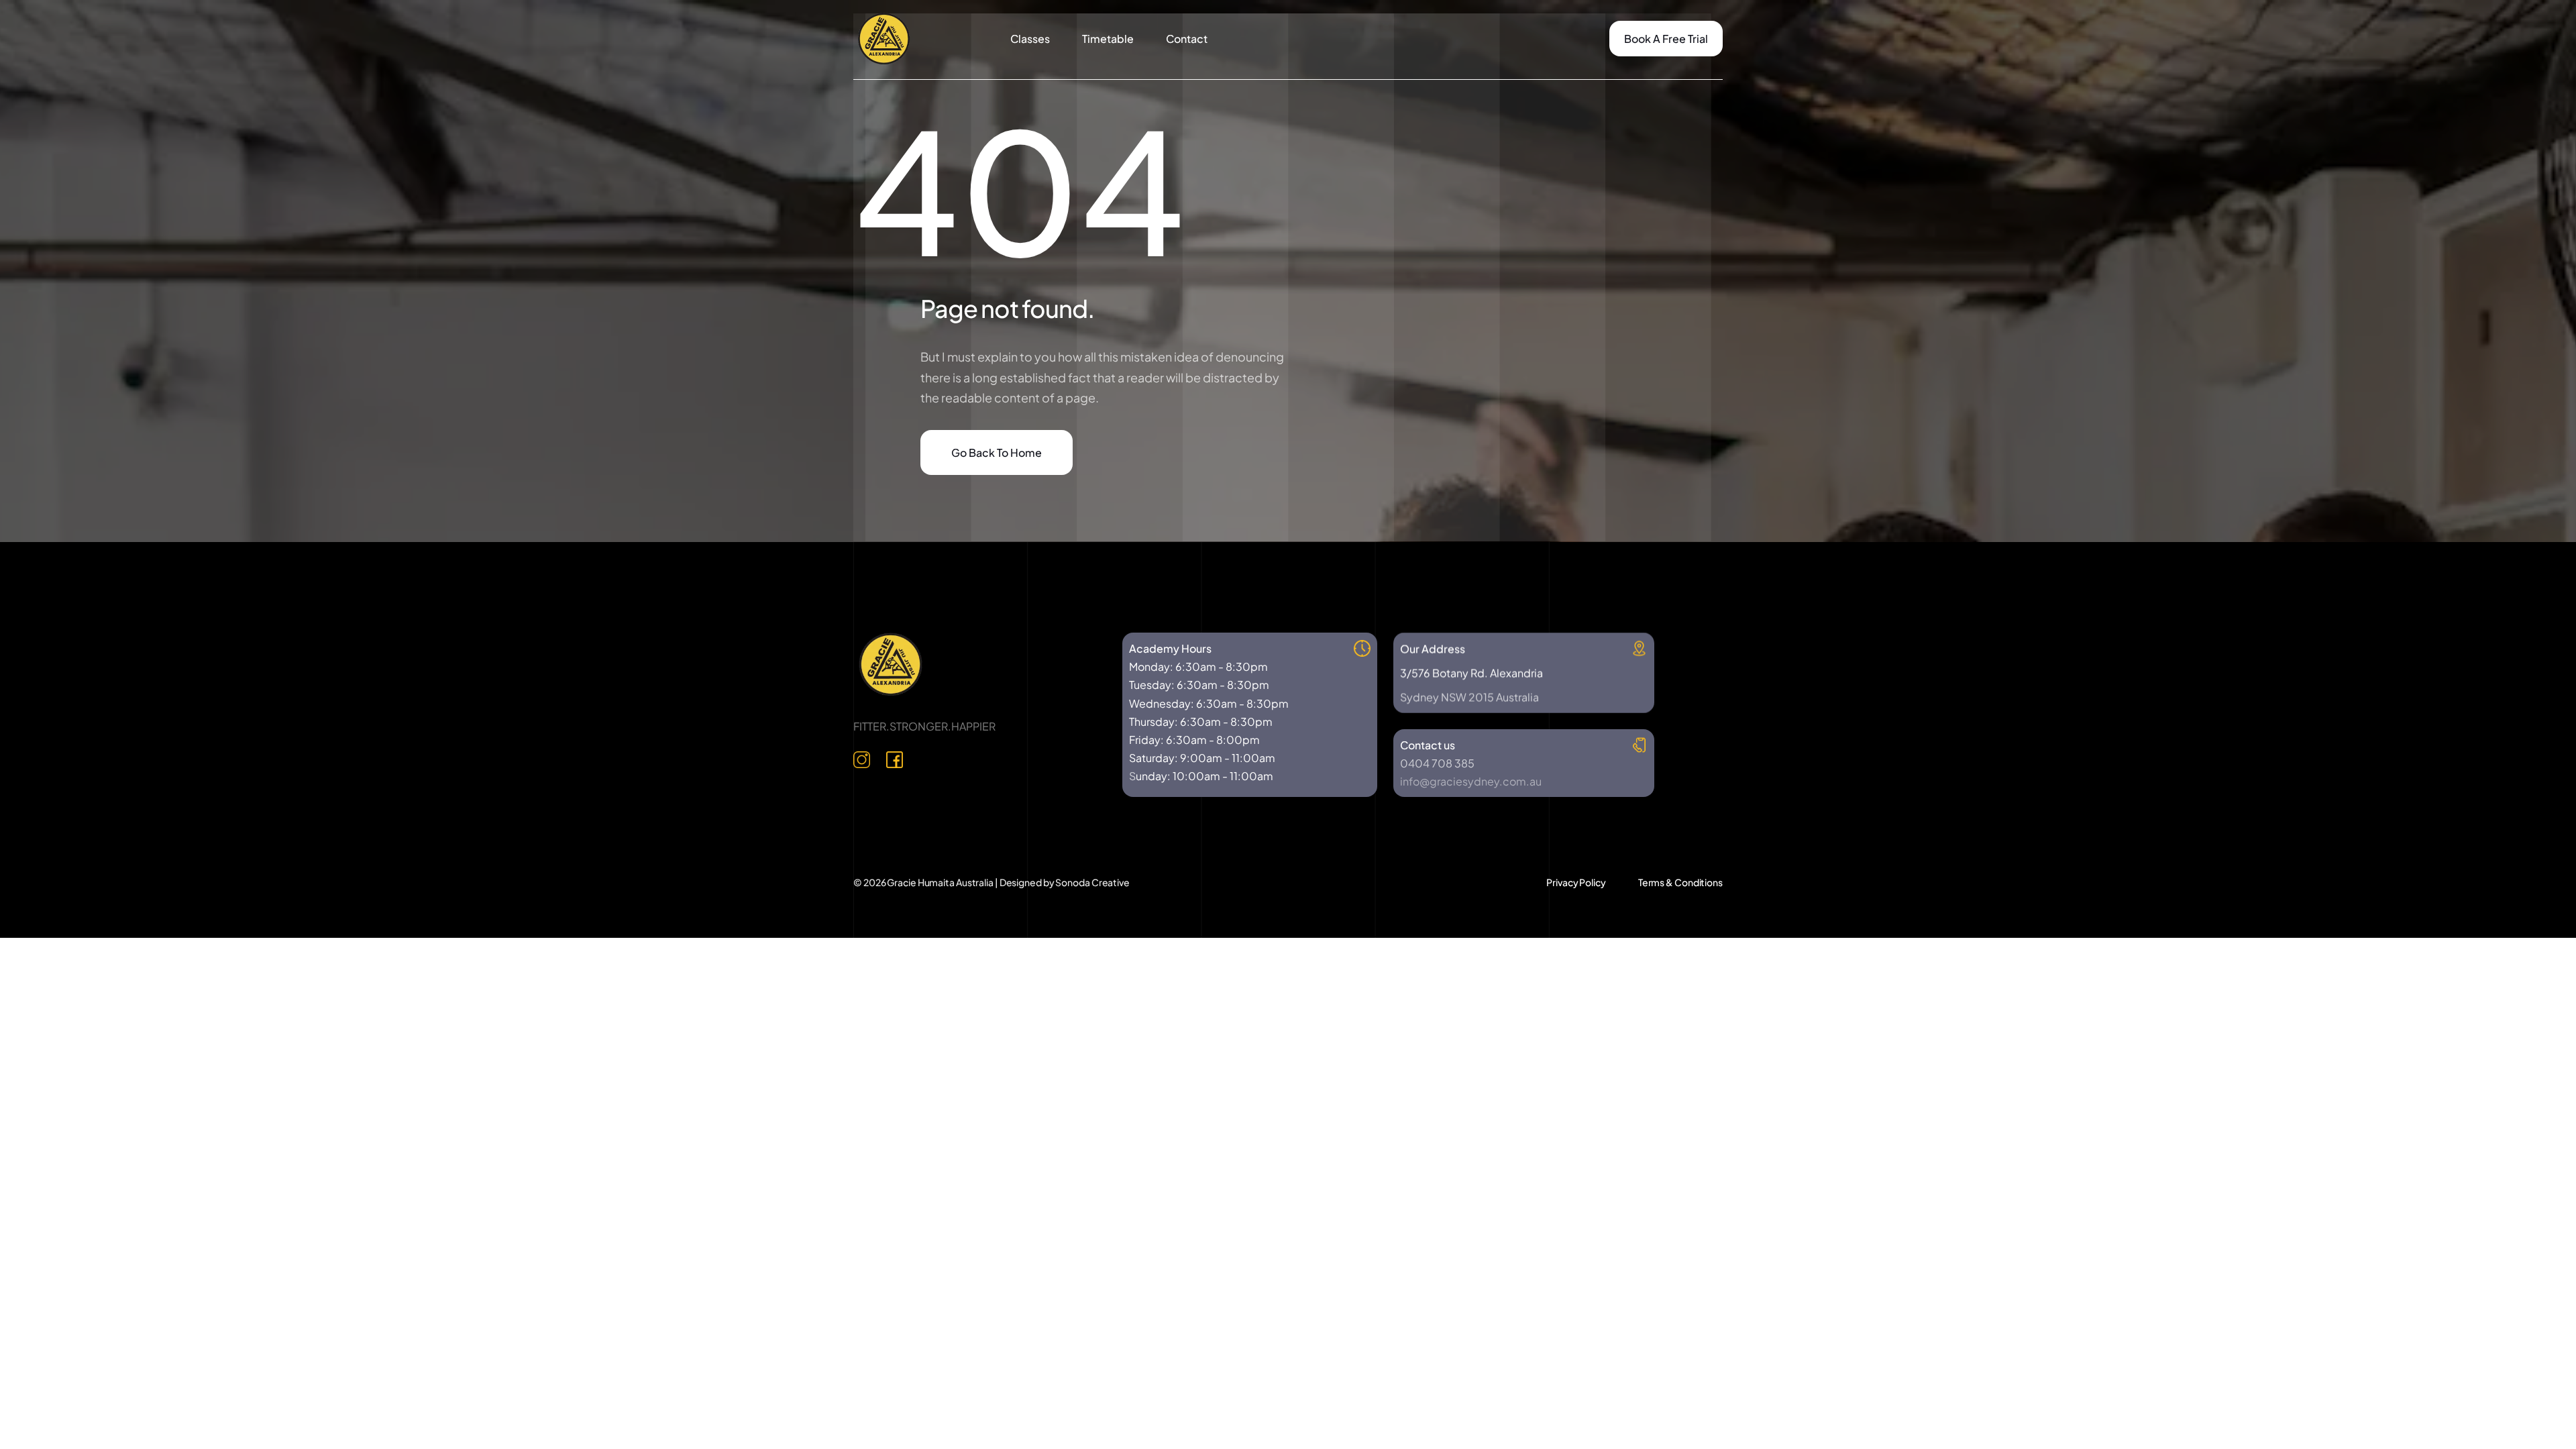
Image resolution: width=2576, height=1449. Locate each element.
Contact (1187, 39)
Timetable (1108, 39)
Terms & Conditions (1680, 882)
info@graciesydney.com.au (1471, 781)
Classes (1030, 39)
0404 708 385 (1437, 763)
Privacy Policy (1576, 882)
